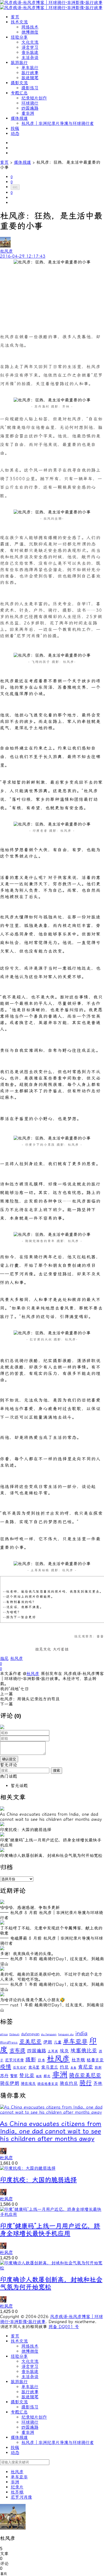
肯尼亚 (85, 2067)
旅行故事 (30, 73)
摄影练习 (30, 88)
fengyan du (66, 2034)
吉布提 (17, 2050)
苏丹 (4, 2076)
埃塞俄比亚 (84, 2051)
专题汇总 (19, 93)
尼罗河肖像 (14, 2060)
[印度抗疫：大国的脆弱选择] (28, 2168)
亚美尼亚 (30, 2042)
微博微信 (30, 32)
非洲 (60, 2074)
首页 (15, 17)
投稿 (15, 128)
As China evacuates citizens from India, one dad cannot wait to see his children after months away (51, 2131)
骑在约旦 (69, 2083)
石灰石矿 (20, 2067)
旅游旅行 (19, 63)
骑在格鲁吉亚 (48, 2084)
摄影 (31, 2060)
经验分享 (19, 37)
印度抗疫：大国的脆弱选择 (38, 2180)
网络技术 (30, 27)
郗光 (47, 2076)
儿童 (58, 2042)
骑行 (86, 2083)
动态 (15, 134)
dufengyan (30, 2034)
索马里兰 (50, 2067)
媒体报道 (19, 118)
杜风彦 (17, 1658)
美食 (73, 2068)
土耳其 (53, 2051)
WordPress (9, 2042)
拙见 (4, 1658)
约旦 (64, 2067)
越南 (39, 2076)
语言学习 (30, 47)
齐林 (98, 2083)
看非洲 (28, 113)
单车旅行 (30, 68)
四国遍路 (30, 108)
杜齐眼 (78, 2060)
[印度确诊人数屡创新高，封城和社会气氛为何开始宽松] (52, 2268)
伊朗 (48, 2042)
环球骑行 (30, 103)
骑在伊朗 (10, 2083)
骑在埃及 (28, 2084)
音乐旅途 (30, 52)
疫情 (6, 2067)
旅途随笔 (30, 78)
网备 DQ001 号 (64, 2327)
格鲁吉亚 (95, 2060)
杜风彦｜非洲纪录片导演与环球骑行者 (58, 123)
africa (4, 2034)
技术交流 (19, 22)
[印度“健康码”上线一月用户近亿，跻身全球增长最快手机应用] (52, 2214)
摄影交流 (19, 83)
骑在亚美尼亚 (85, 2075)
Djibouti (14, 2034)
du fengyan (49, 2034)
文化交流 (30, 42)
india (81, 2034)
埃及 (64, 2051)
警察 (14, 2076)
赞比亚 (27, 2076)
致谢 (98, 2067)
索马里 (34, 2067)
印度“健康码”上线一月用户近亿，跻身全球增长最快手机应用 (50, 2230)
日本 (41, 2060)
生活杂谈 (30, 57)
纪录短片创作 (34, 98)
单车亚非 (75, 2041)
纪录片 (17, 2487)
